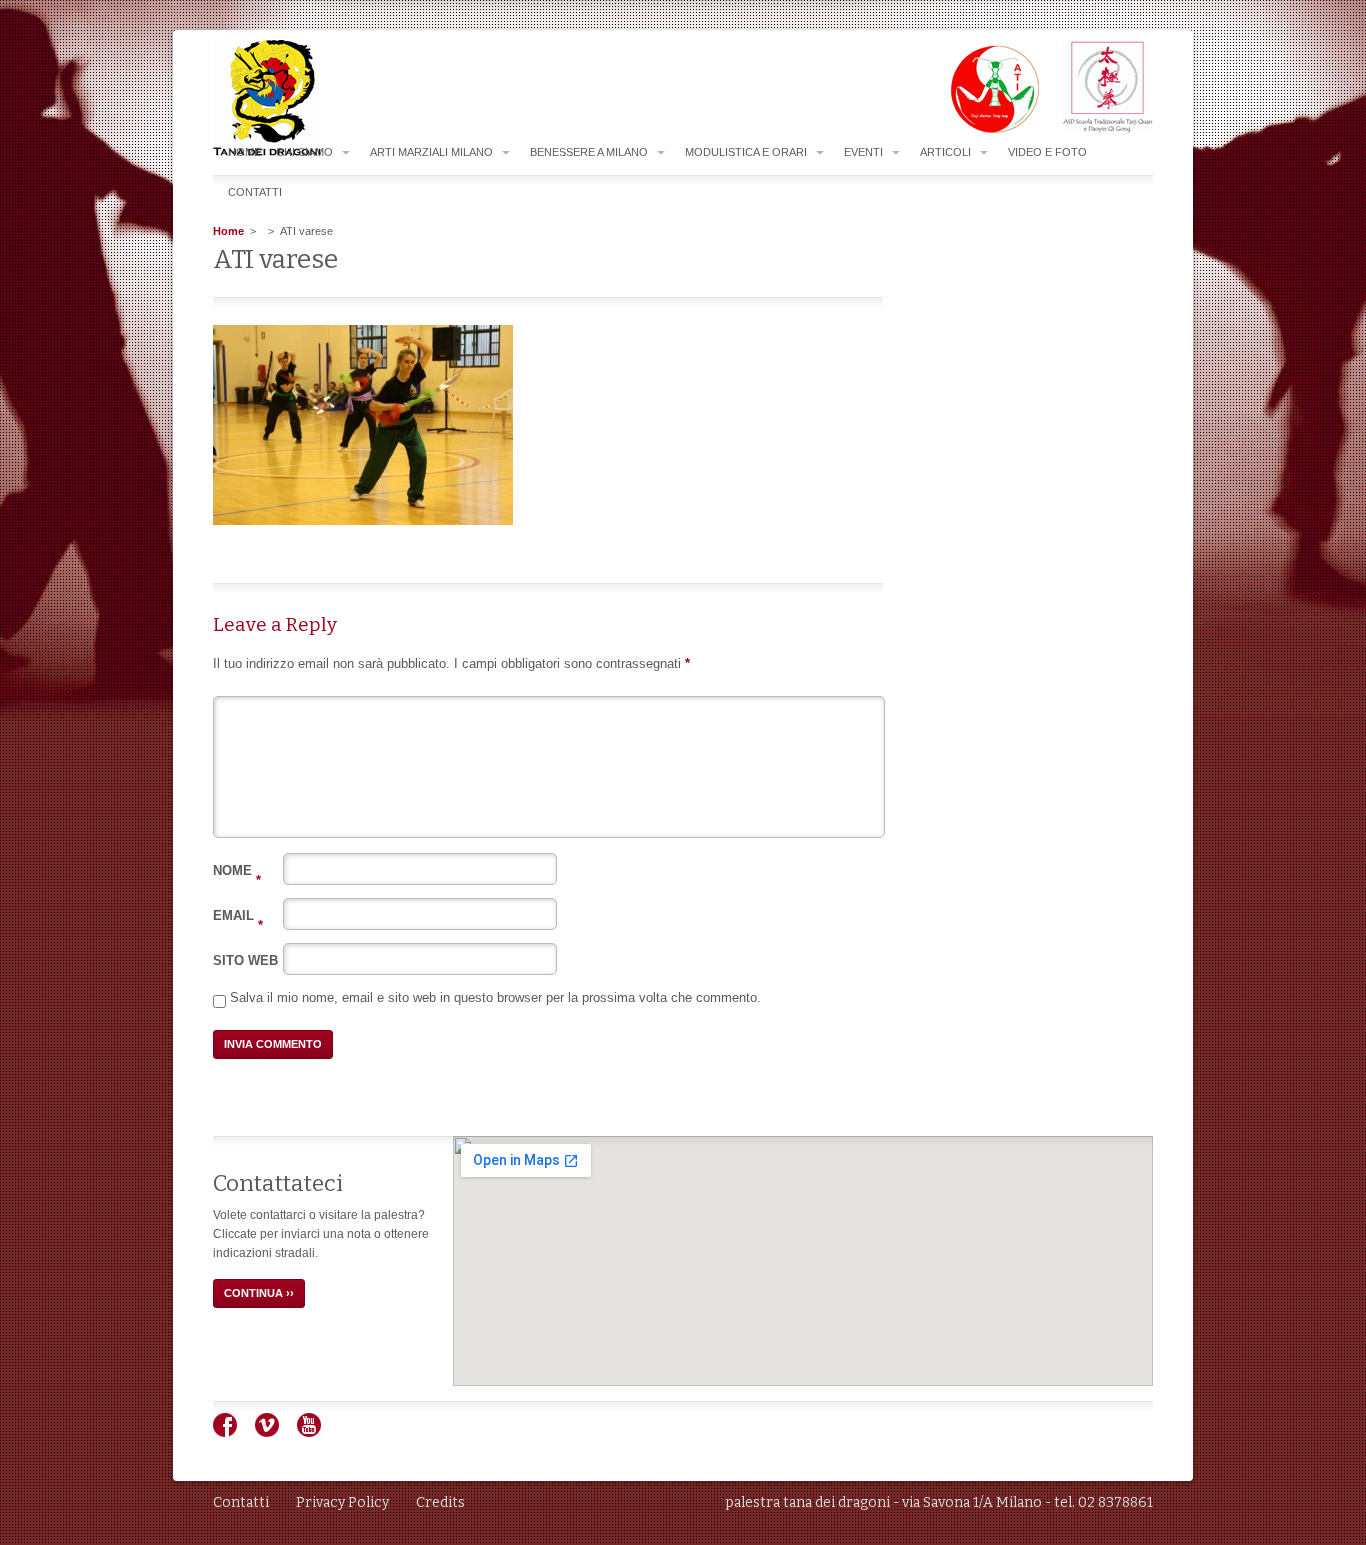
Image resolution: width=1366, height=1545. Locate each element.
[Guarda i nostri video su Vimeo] (274, 1433)
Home (244, 152)
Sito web (245, 960)
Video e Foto (1047, 152)
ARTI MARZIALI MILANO (431, 152)
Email (238, 915)
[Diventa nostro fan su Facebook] (232, 1433)
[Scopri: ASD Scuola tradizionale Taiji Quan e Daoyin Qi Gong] (1097, 129)
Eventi (863, 152)
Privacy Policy (342, 1502)
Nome (237, 870)
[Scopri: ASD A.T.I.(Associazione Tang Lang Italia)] (984, 129)
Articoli (945, 152)
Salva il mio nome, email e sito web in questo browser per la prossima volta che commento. (495, 997)
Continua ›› (259, 1293)
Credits (440, 1502)
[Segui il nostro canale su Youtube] (316, 1433)
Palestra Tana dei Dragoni (307, 98)
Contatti (255, 192)
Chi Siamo (304, 152)
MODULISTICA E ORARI (746, 152)
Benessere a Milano (589, 152)
